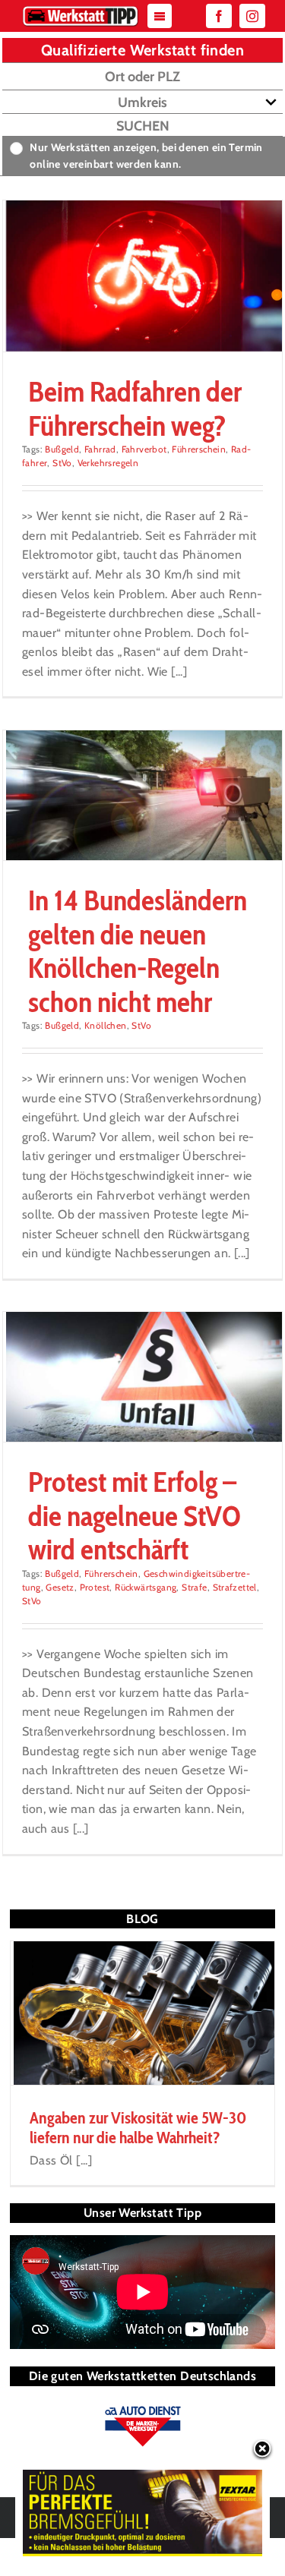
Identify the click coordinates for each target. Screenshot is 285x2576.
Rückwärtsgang (146, 1587)
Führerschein (199, 449)
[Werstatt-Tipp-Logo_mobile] (81, 9)
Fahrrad (100, 449)
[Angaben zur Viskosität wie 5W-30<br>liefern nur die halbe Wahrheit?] (142, 2013)
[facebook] (219, 16)
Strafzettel (235, 1587)
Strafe (194, 1587)
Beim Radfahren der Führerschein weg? (135, 408)
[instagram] (252, 16)
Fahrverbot (144, 449)
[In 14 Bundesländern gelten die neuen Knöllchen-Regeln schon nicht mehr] (142, 796)
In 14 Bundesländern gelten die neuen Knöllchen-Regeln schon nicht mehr (138, 951)
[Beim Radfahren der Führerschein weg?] (142, 276)
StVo (62, 463)
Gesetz (60, 1587)
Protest (95, 1587)
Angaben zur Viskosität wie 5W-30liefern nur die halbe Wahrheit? (138, 2128)
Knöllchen (106, 1025)
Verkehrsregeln (108, 463)
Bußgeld (62, 449)
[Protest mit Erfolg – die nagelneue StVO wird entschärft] (142, 1377)
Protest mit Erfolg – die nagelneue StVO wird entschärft (135, 1515)
